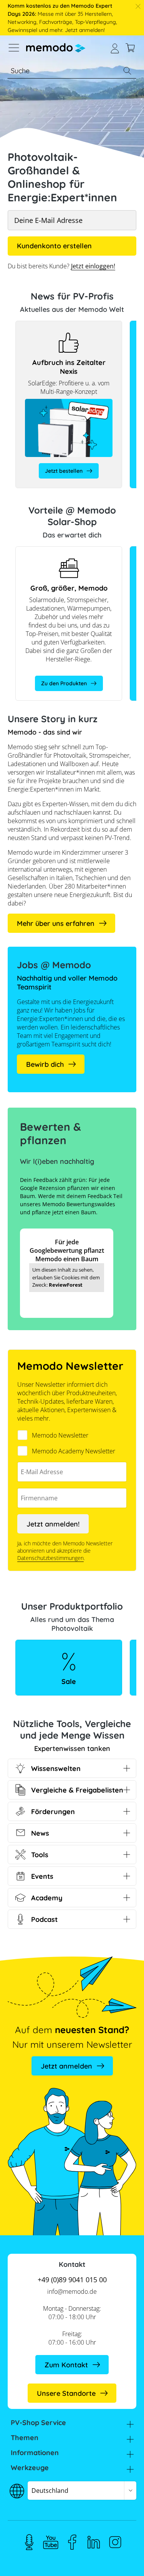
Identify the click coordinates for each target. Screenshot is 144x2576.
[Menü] (14, 48)
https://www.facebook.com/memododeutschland (72, 2542)
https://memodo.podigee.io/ (29, 2542)
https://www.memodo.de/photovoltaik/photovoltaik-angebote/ (69, 1648)
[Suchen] (127, 71)
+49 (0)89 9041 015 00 (72, 2280)
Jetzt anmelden (66, 2066)
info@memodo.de (72, 2291)
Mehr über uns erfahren (56, 923)
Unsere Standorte (66, 2393)
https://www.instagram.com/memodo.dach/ (115, 2542)
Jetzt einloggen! (93, 266)
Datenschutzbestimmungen (50, 1558)
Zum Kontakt (66, 2365)
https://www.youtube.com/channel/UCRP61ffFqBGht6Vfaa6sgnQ (51, 2542)
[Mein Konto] (115, 48)
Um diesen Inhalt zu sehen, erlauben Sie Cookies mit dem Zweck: (66, 1277)
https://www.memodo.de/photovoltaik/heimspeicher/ (69, 550)
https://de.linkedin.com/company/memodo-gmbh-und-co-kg (94, 2542)
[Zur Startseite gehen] (56, 48)
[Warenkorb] (130, 48)
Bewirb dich (45, 1064)
